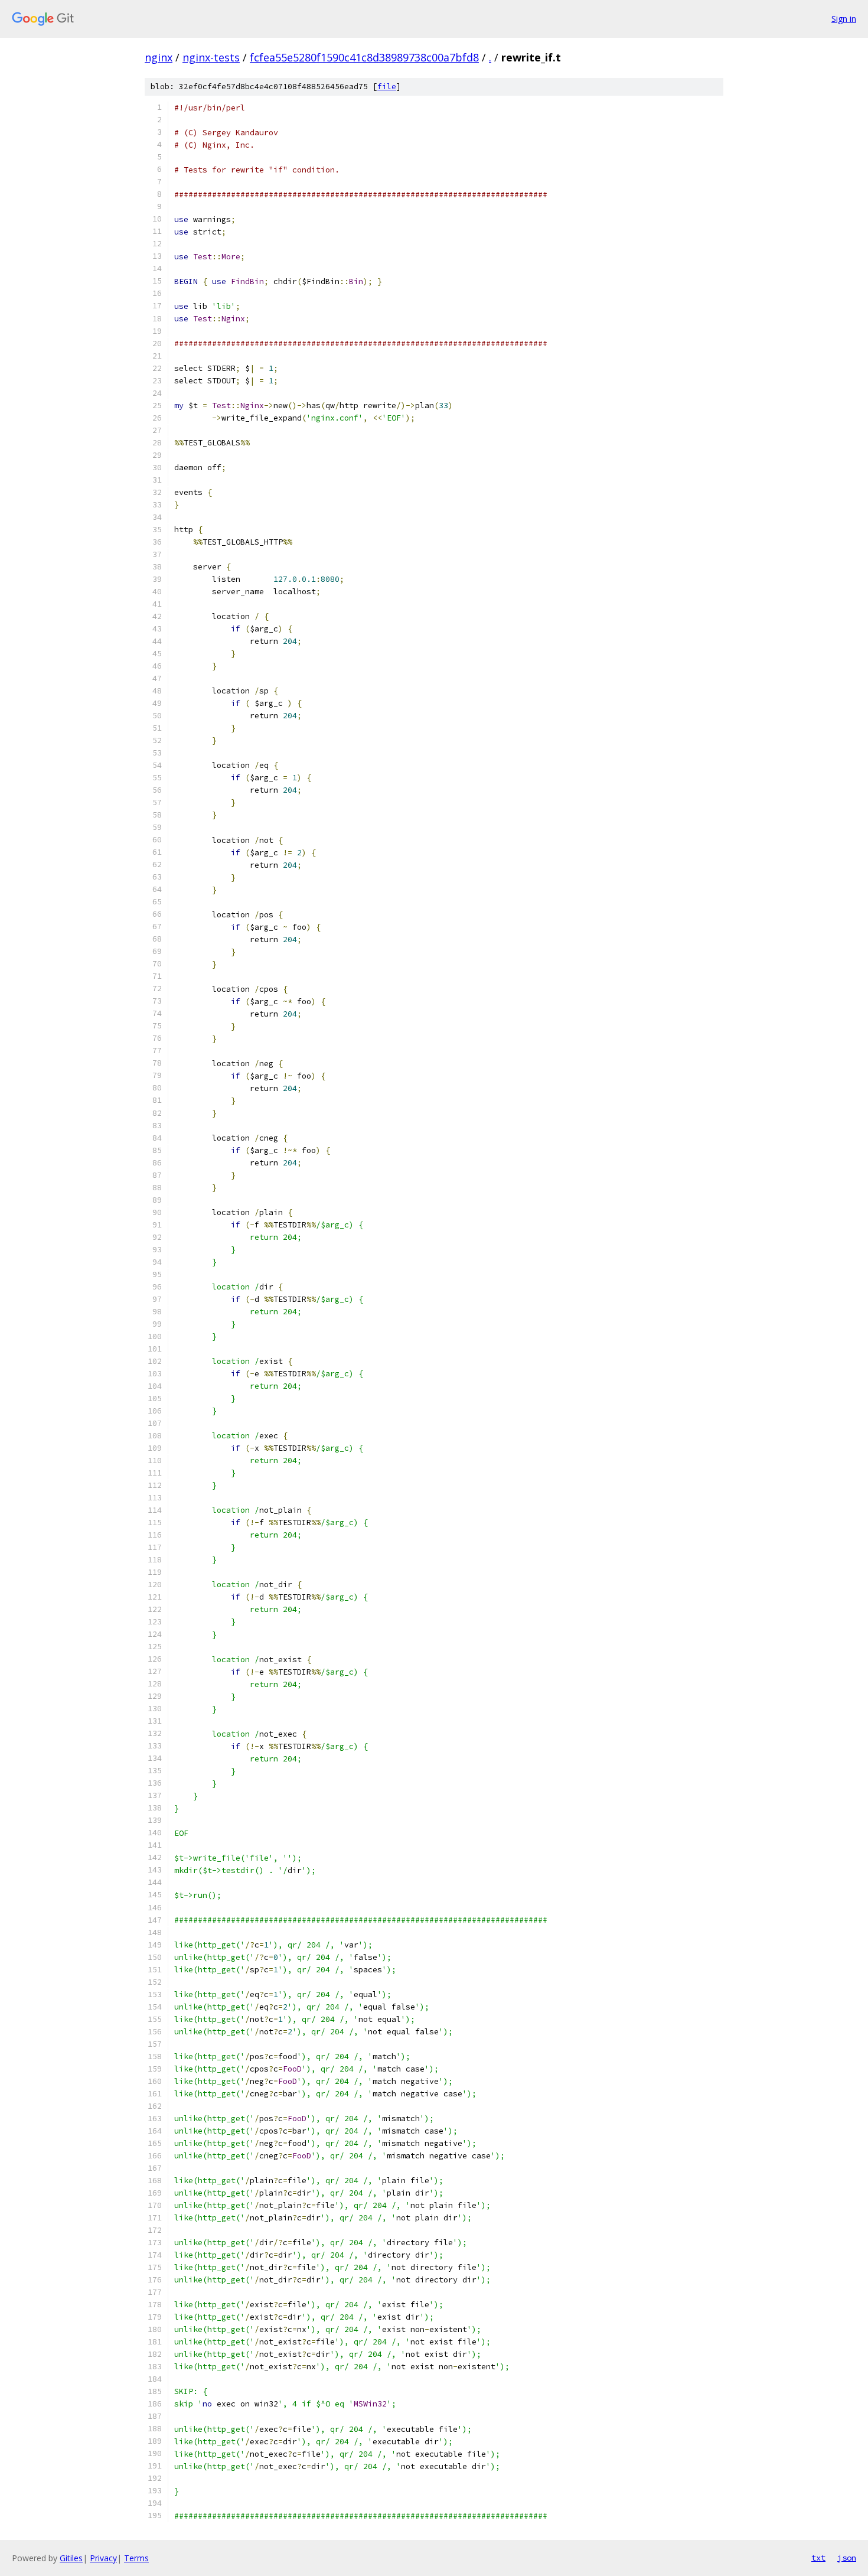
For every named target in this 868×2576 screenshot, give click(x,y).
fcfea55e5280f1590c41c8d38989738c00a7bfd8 (364, 57)
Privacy (103, 2558)
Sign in (844, 19)
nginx (159, 57)
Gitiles (71, 2558)
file (387, 87)
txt (818, 2558)
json (847, 2558)
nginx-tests (211, 57)
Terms (136, 2558)
